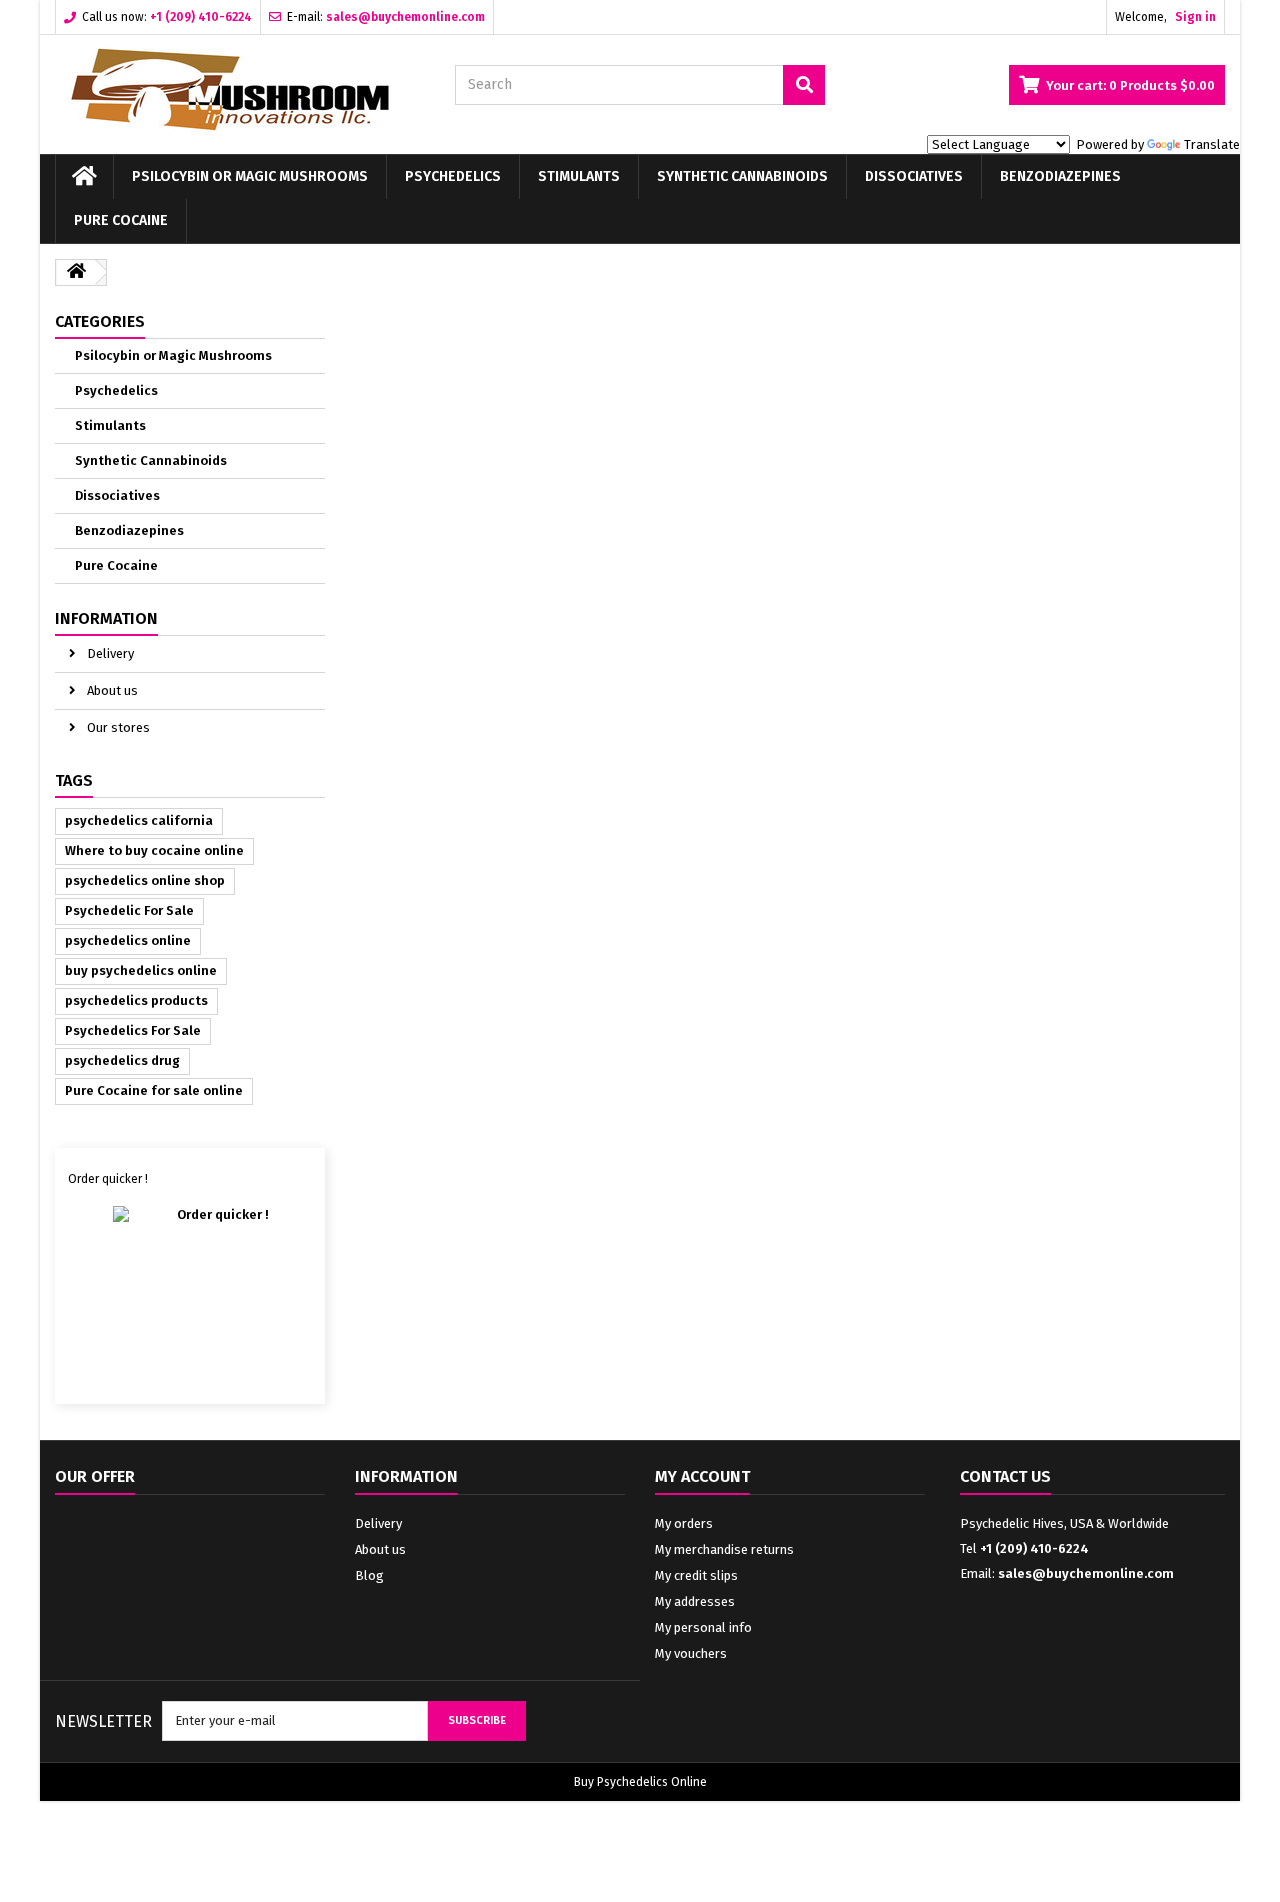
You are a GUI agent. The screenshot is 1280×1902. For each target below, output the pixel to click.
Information (106, 618)
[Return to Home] (76, 272)
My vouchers (691, 1653)
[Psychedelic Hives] (240, 89)
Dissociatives (914, 176)
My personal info (703, 1627)
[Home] (84, 177)
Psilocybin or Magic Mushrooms (250, 176)
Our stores (117, 727)
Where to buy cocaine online (154, 850)
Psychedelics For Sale (133, 1030)
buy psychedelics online (141, 970)
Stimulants (579, 176)
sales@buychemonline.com (1086, 1573)
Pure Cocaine (121, 220)
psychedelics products (136, 1000)
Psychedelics (453, 176)
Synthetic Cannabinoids (742, 176)
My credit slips (696, 1575)
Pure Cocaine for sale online (154, 1090)
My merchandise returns (724, 1549)
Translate (1212, 144)
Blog (369, 1575)
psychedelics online (128, 940)
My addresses (695, 1601)
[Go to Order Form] (190, 1287)
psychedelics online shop (145, 880)
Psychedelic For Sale (129, 910)
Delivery (109, 653)
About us (111, 690)
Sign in (1195, 17)
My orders (684, 1523)
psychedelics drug (122, 1060)
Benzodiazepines (1060, 176)
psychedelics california (139, 820)
